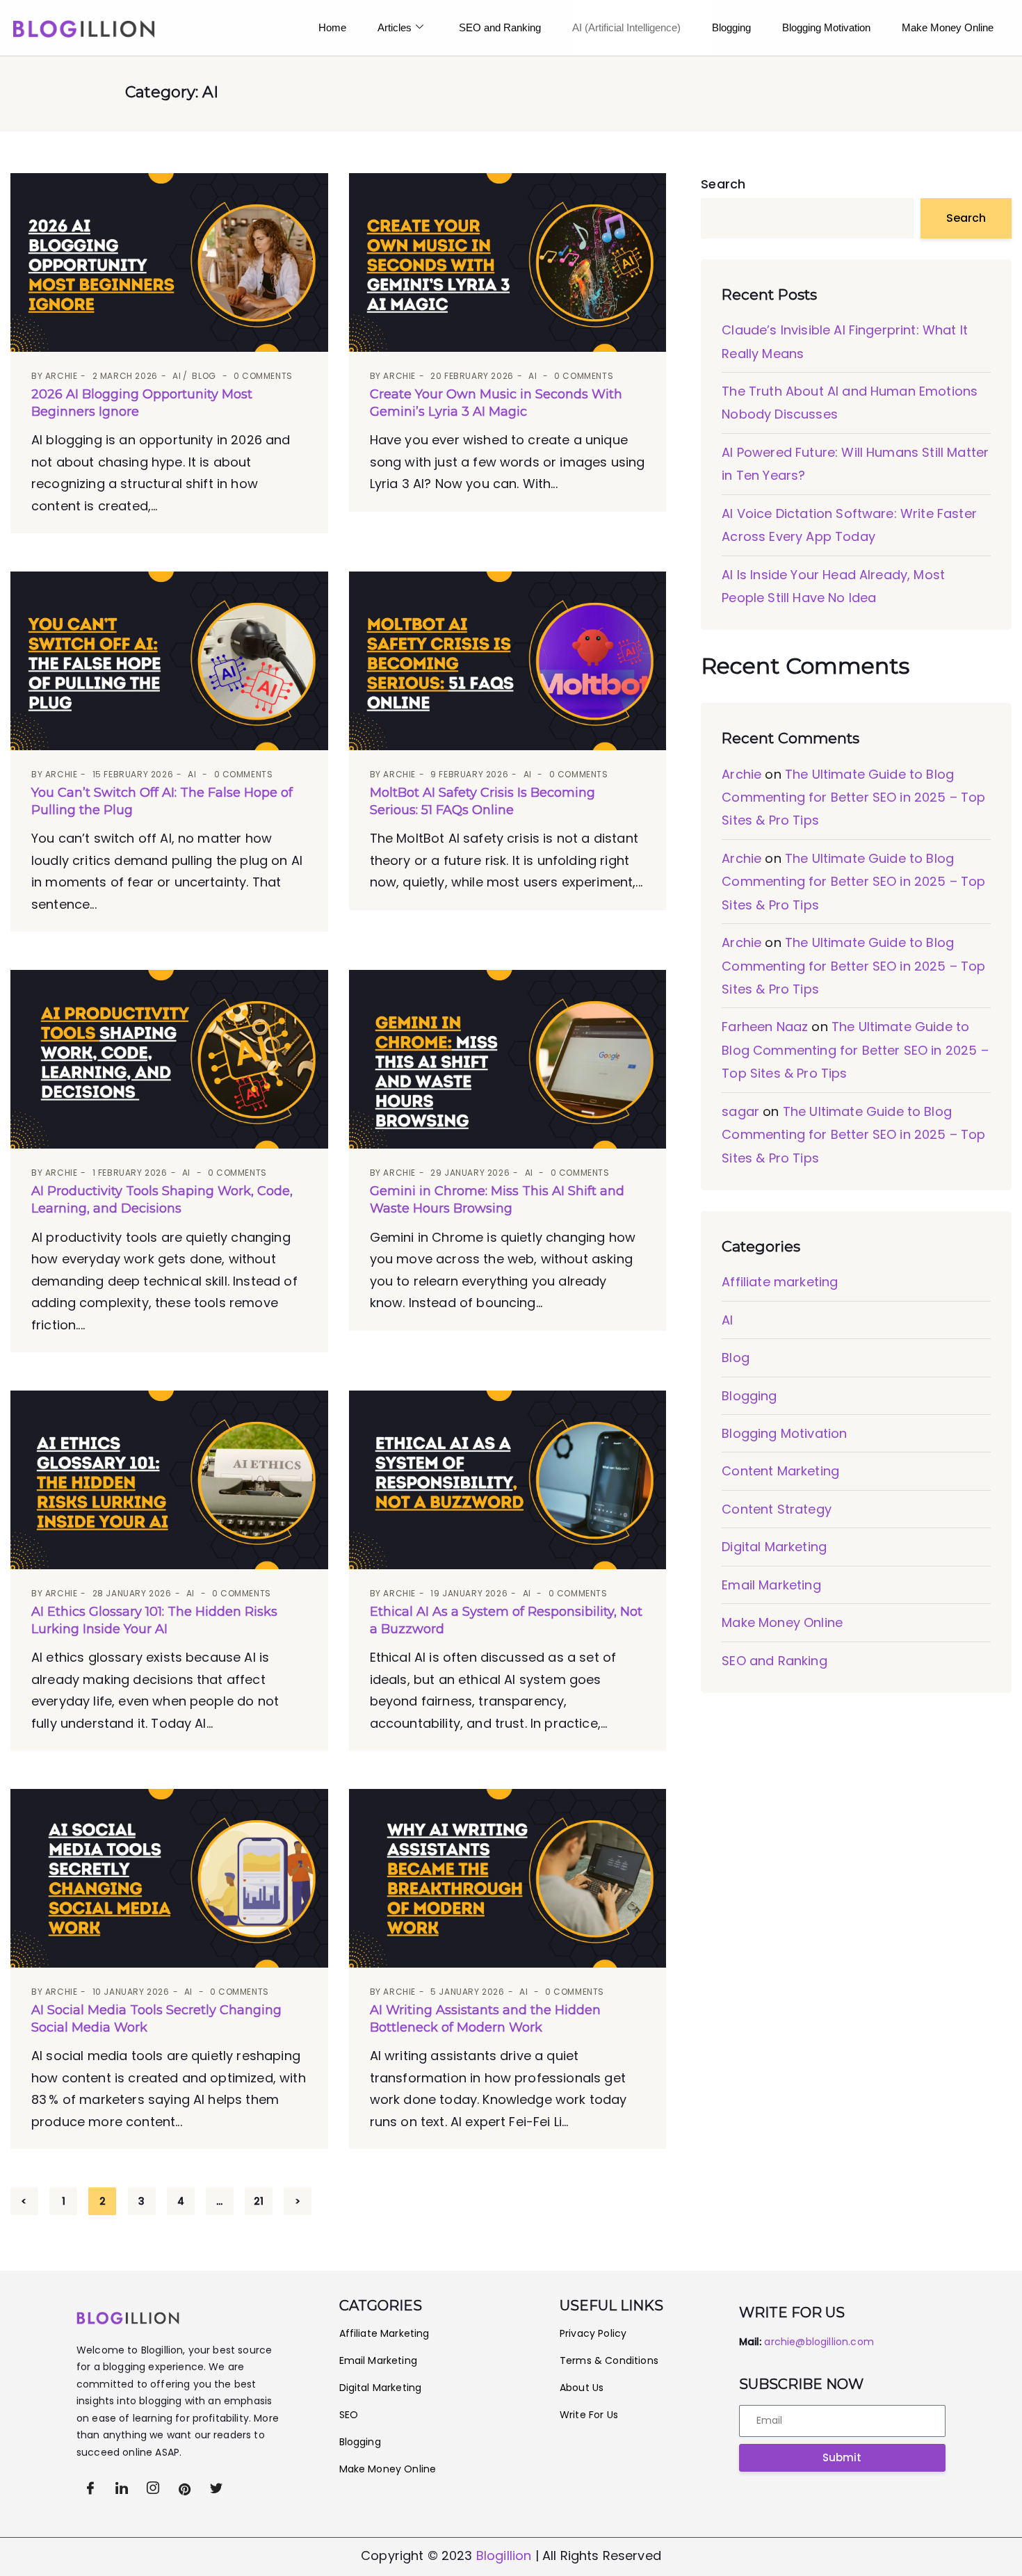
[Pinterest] (185, 2488)
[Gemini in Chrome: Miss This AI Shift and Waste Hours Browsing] (508, 1059)
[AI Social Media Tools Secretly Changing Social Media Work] (169, 1878)
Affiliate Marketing (384, 2333)
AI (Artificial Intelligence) (626, 27)
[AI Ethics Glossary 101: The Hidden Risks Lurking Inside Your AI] (169, 1480)
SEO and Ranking (500, 27)
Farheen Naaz (765, 1027)
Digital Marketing (774, 1547)
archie (62, 376)
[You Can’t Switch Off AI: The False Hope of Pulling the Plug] (169, 661)
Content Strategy (777, 1509)
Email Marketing (771, 1585)
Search (723, 184)
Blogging (731, 27)
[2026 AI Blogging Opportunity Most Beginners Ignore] (169, 262)
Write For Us (589, 2415)
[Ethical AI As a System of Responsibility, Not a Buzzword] (508, 1480)
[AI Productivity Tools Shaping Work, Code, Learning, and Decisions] (169, 1059)
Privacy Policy (594, 2333)
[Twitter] (122, 2488)
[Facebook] (90, 2488)
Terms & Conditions (609, 2360)
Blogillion (504, 2555)
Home (332, 27)
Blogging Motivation (826, 27)
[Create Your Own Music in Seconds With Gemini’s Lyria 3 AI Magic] (508, 262)
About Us (582, 2388)
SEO (349, 2415)
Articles (395, 27)
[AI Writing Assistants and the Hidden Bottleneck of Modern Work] (508, 1878)
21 (259, 2201)
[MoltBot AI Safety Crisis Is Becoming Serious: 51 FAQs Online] (508, 661)
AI (177, 376)
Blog (204, 376)
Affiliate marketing (780, 1282)
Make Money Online (782, 1622)
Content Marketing (780, 1471)
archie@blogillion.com (819, 2342)
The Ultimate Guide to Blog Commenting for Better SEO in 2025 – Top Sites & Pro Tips (853, 797)
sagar (740, 1111)
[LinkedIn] (153, 2488)
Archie (741, 774)
